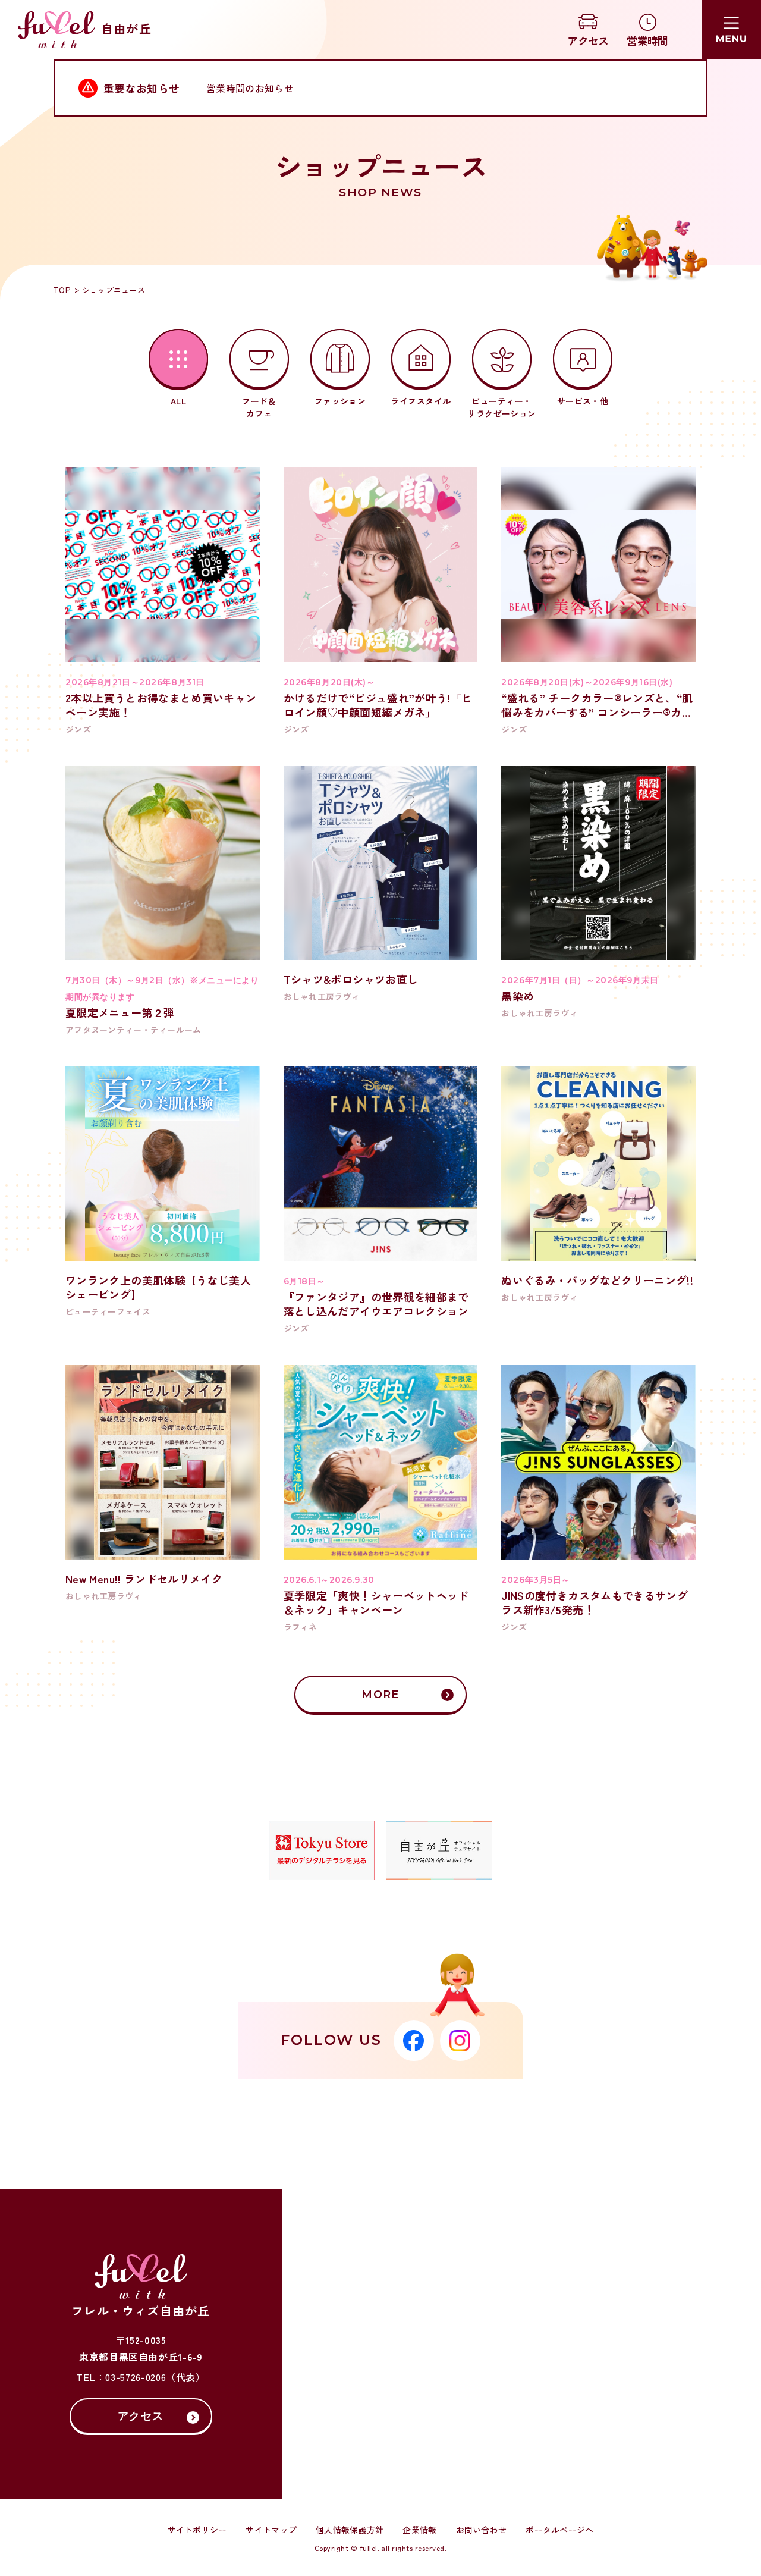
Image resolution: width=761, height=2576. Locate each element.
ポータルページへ (559, 2530)
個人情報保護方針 (350, 2530)
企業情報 (419, 2530)
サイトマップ (271, 2530)
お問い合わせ (482, 2530)
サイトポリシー (197, 2530)
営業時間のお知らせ (250, 88)
